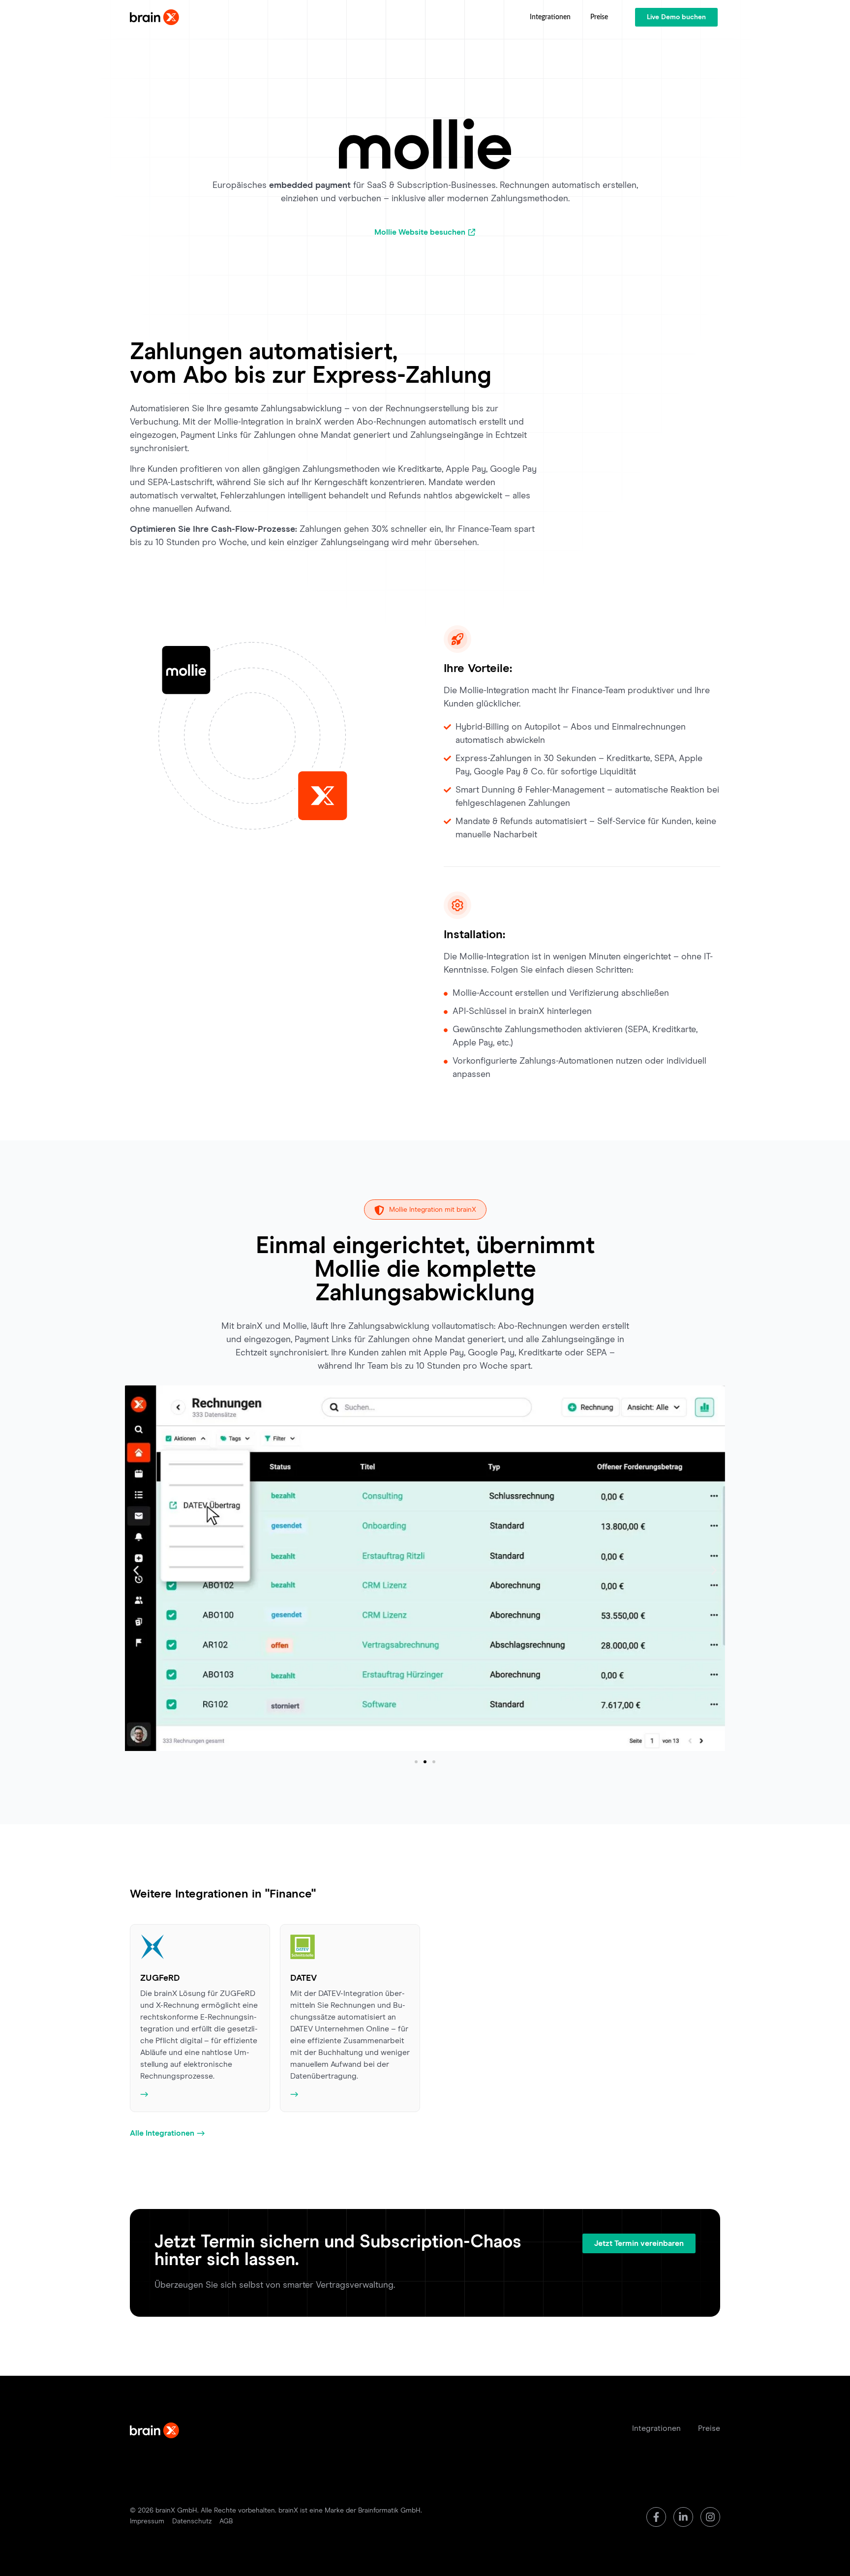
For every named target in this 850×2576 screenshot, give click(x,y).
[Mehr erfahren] (200, 2094)
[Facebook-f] (656, 2517)
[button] (136, 1570)
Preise (599, 17)
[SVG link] (154, 17)
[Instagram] (710, 2517)
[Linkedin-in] (683, 2517)
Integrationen (550, 17)
